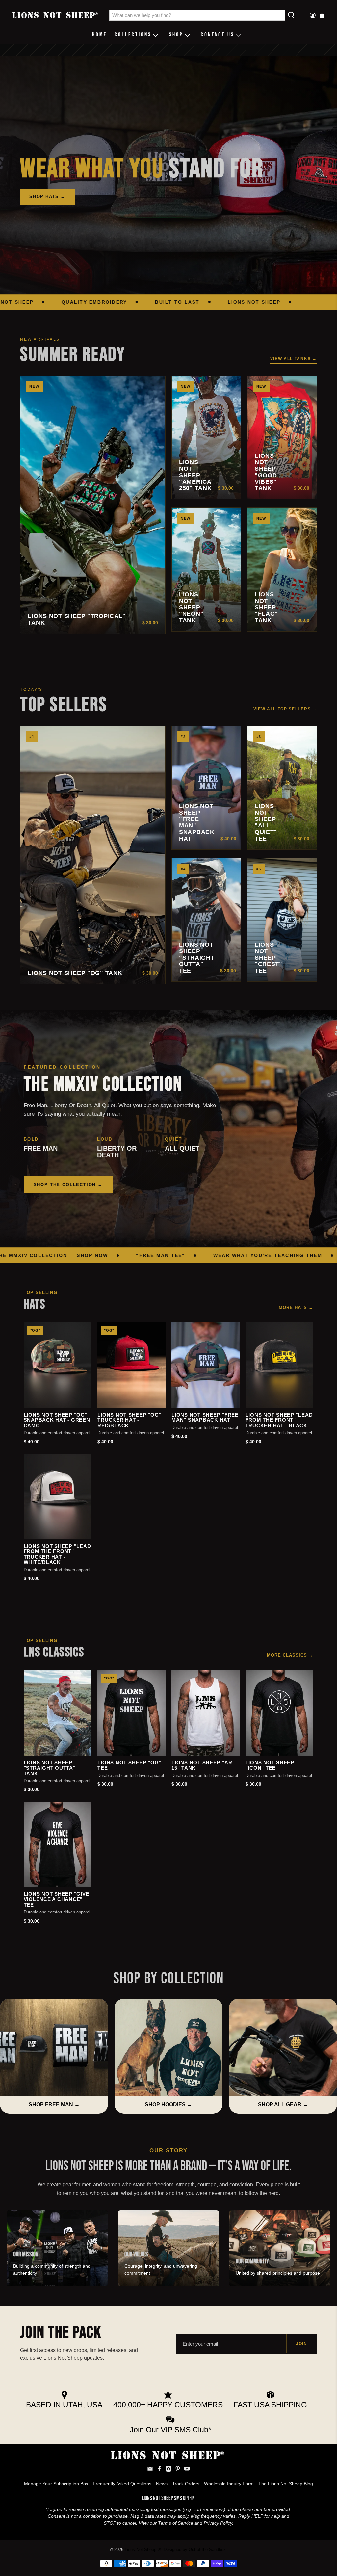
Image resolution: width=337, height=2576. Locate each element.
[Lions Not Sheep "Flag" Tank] (282, 570)
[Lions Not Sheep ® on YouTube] (187, 2470)
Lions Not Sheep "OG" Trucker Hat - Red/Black (129, 1420)
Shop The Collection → (68, 1185)
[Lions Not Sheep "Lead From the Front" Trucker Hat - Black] (280, 1365)
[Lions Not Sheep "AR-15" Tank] (206, 1713)
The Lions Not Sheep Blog (286, 2484)
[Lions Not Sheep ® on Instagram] (168, 2470)
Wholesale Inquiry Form (229, 2484)
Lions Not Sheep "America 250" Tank (195, 475)
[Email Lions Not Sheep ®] (150, 2470)
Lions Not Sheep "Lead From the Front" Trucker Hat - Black (279, 1420)
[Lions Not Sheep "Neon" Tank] (206, 570)
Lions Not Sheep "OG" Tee (129, 1766)
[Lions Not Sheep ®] (56, 15)
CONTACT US (218, 35)
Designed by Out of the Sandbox (195, 2550)
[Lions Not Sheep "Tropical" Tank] (93, 505)
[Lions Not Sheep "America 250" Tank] (206, 438)
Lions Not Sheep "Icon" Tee (270, 1766)
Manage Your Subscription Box (56, 2484)
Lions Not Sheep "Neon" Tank (191, 608)
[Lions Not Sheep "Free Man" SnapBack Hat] (206, 788)
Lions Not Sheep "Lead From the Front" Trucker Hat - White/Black (57, 1554)
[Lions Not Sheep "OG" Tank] (93, 855)
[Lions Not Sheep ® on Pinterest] (178, 2470)
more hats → (296, 1307)
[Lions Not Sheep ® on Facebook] (159, 2470)
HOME (100, 35)
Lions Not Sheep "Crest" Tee (269, 958)
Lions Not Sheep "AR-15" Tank (203, 1766)
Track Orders (186, 2484)
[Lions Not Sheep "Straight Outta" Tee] (206, 920)
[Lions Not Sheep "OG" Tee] (131, 1713)
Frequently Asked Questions (122, 2484)
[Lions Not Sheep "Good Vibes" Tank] (282, 438)
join (302, 2344)
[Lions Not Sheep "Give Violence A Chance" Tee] (58, 1844)
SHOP (176, 35)
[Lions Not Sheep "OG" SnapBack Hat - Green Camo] (58, 1365)
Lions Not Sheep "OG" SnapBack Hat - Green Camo (57, 1420)
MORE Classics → (290, 1655)
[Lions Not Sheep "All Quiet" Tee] (282, 788)
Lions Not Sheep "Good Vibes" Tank (266, 472)
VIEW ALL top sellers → (285, 709)
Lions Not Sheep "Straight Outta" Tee (197, 958)
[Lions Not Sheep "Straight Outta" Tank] (58, 1713)
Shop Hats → (47, 197)
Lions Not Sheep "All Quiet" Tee (266, 822)
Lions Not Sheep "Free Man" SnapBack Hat (197, 822)
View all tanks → (294, 359)
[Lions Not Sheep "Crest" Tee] (282, 920)
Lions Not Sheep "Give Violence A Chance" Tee (57, 1899)
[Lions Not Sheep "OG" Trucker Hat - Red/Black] (131, 1365)
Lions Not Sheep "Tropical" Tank (77, 620)
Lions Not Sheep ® (143, 2550)
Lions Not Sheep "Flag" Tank (266, 608)
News (162, 2484)
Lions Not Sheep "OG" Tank (75, 973)
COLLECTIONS (133, 35)
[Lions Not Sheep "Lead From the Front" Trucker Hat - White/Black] (58, 1496)
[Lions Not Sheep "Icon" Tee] (280, 1713)
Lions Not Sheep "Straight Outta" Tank (50, 1768)
